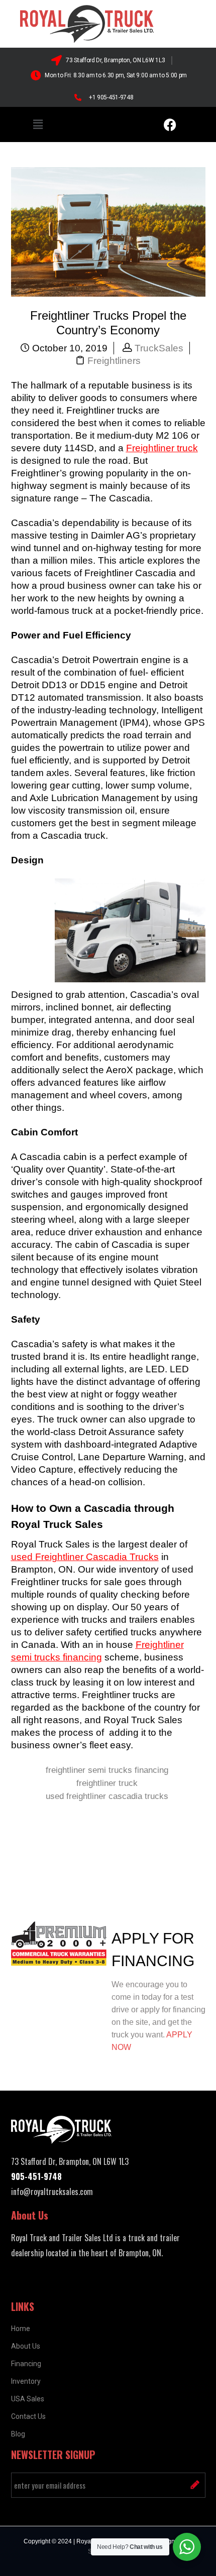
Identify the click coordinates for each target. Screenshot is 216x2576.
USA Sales (28, 2399)
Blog (18, 2434)
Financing (26, 2364)
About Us (26, 2346)
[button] (38, 124)
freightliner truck (107, 1783)
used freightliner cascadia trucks (107, 1796)
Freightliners (114, 361)
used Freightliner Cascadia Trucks (85, 1557)
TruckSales (159, 348)
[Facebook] (170, 124)
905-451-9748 (36, 2176)
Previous (39, 1872)
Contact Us (28, 2416)
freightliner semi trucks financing (107, 1770)
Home (21, 2329)
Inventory (26, 2381)
